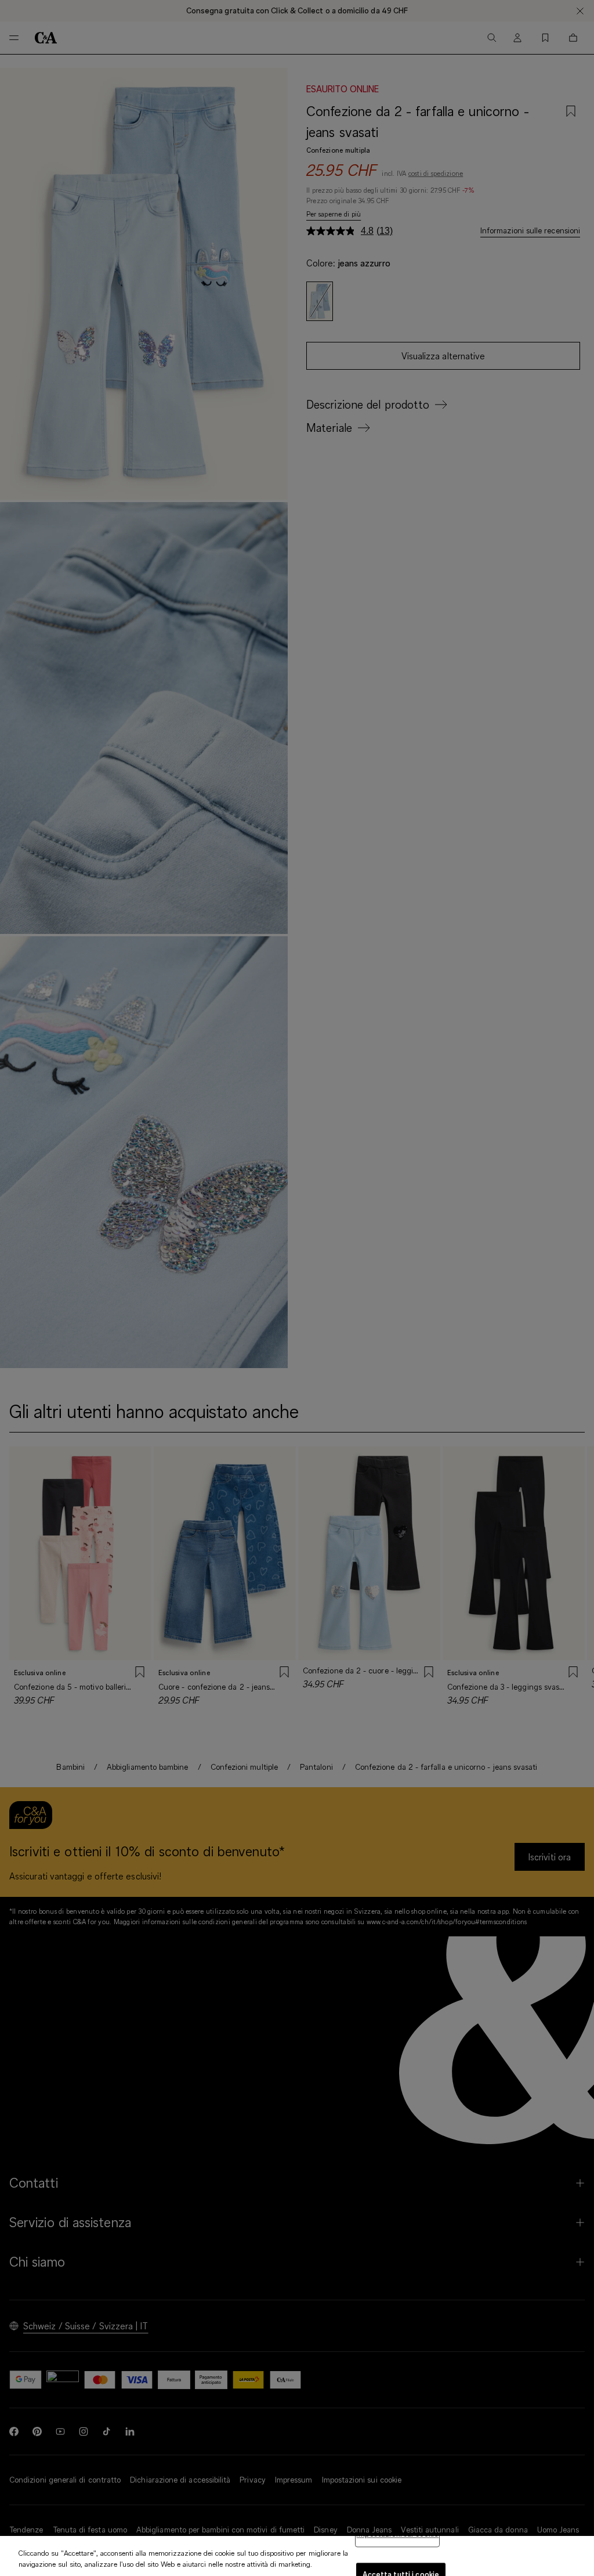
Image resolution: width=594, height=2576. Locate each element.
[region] (297, 2556)
